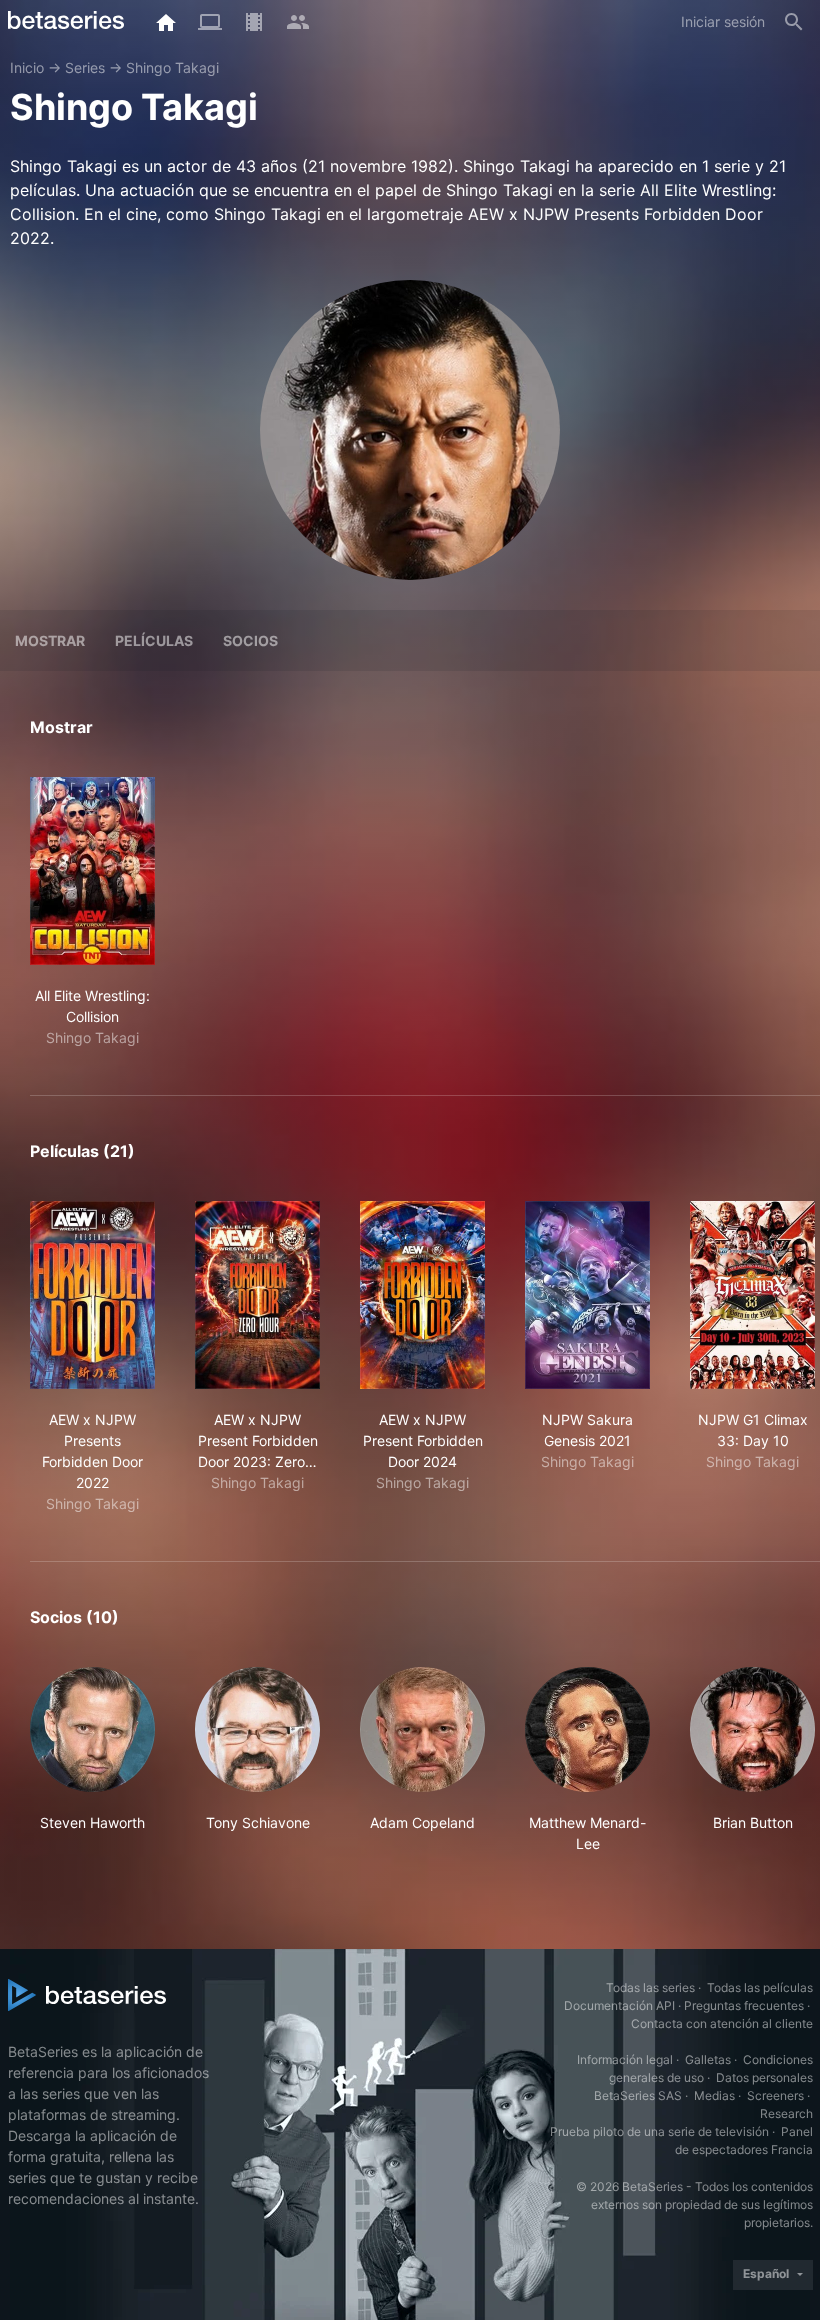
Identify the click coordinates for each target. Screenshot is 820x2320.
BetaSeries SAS (638, 2095)
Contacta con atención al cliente (722, 2023)
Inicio (27, 67)
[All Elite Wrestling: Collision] (92, 871)
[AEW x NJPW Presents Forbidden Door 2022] (92, 1295)
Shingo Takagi (172, 67)
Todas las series (650, 1987)
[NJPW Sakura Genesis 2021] (587, 1295)
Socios (250, 640)
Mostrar (50, 640)
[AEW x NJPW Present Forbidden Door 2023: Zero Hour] (257, 1295)
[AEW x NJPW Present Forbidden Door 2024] (422, 1295)
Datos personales (764, 2077)
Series (85, 67)
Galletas (708, 2059)
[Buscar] (794, 22)
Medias (714, 2095)
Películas (154, 640)
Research (786, 2113)
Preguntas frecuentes (744, 2005)
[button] (92, 1760)
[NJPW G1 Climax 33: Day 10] (752, 1295)
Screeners (775, 2095)
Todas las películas (760, 1987)
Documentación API (619, 2005)
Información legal (625, 2059)
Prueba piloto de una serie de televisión (659, 2131)
